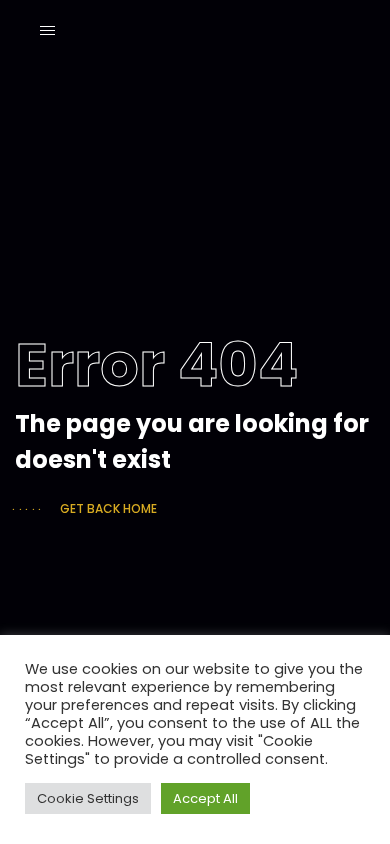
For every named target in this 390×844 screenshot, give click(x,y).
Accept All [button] (205, 798)
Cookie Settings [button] (88, 798)
